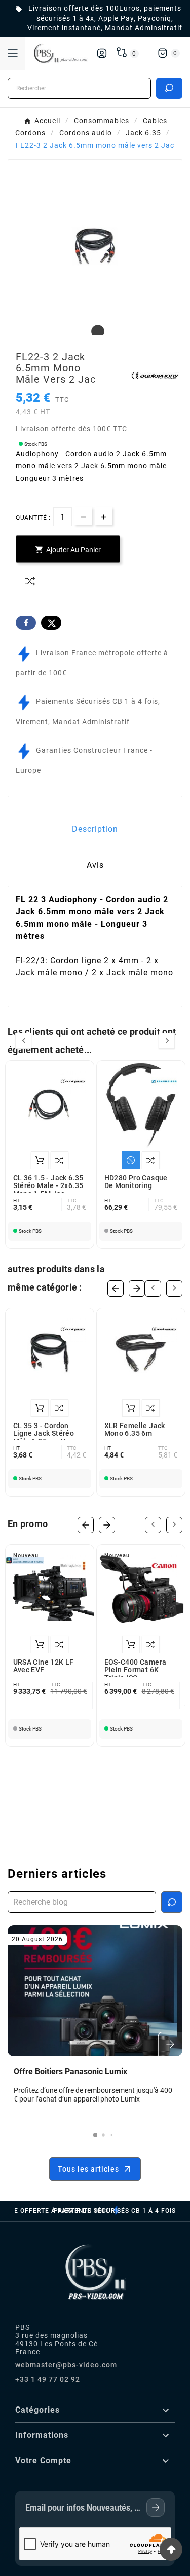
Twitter (51, 623)
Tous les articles (88, 2169)
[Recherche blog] (172, 1902)
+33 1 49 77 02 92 (48, 2379)
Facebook (26, 623)
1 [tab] (95, 332)
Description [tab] (95, 829)
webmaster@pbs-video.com (66, 2365)
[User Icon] (102, 53)
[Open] (13, 53)
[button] (95, 2135)
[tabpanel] (95, 246)
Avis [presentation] (95, 865)
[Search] (169, 88)
